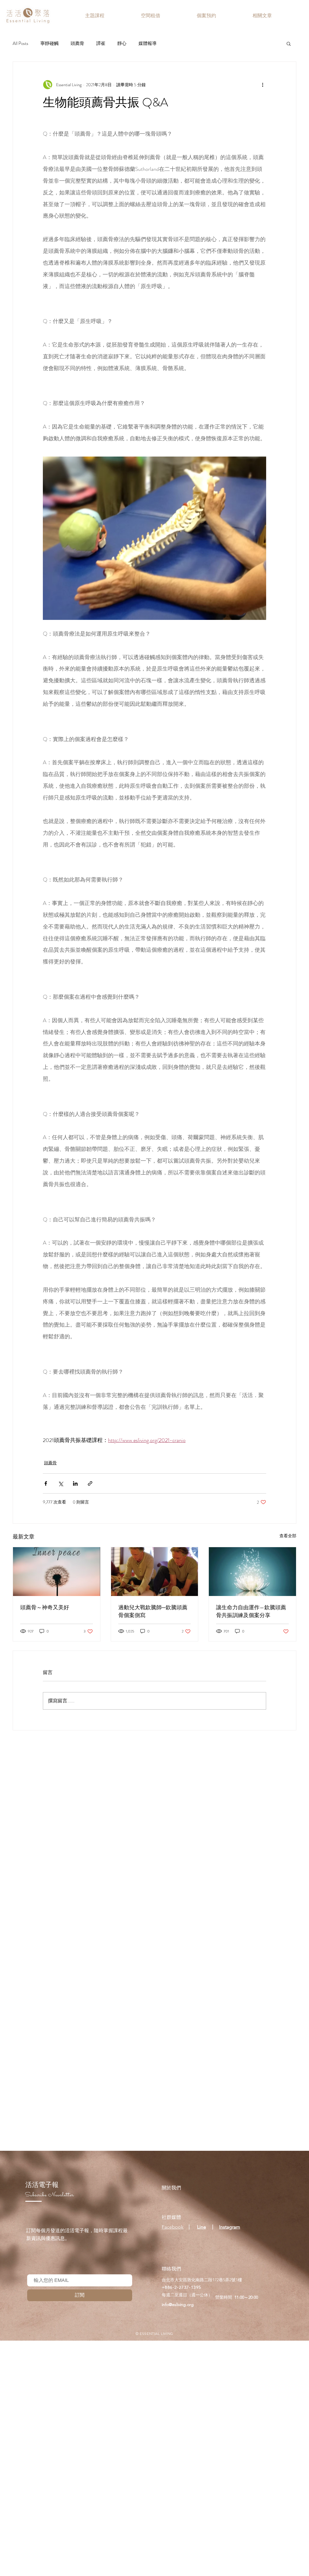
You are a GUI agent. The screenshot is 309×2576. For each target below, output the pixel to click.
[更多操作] (263, 85)
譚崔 (101, 43)
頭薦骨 (77, 43)
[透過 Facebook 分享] (46, 1483)
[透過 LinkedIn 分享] (75, 1483)
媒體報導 (148, 43)
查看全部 (288, 1536)
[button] (289, 43)
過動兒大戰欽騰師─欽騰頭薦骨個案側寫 (153, 1611)
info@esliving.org (178, 2304)
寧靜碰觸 (49, 43)
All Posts (21, 43)
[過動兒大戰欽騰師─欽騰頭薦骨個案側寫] (155, 1572)
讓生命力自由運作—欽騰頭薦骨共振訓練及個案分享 (251, 1611)
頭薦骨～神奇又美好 (45, 1607)
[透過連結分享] (90, 1483)
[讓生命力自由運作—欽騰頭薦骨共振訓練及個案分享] (252, 1572)
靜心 (122, 43)
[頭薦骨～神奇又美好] (57, 1572)
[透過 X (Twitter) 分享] (61, 1483)
